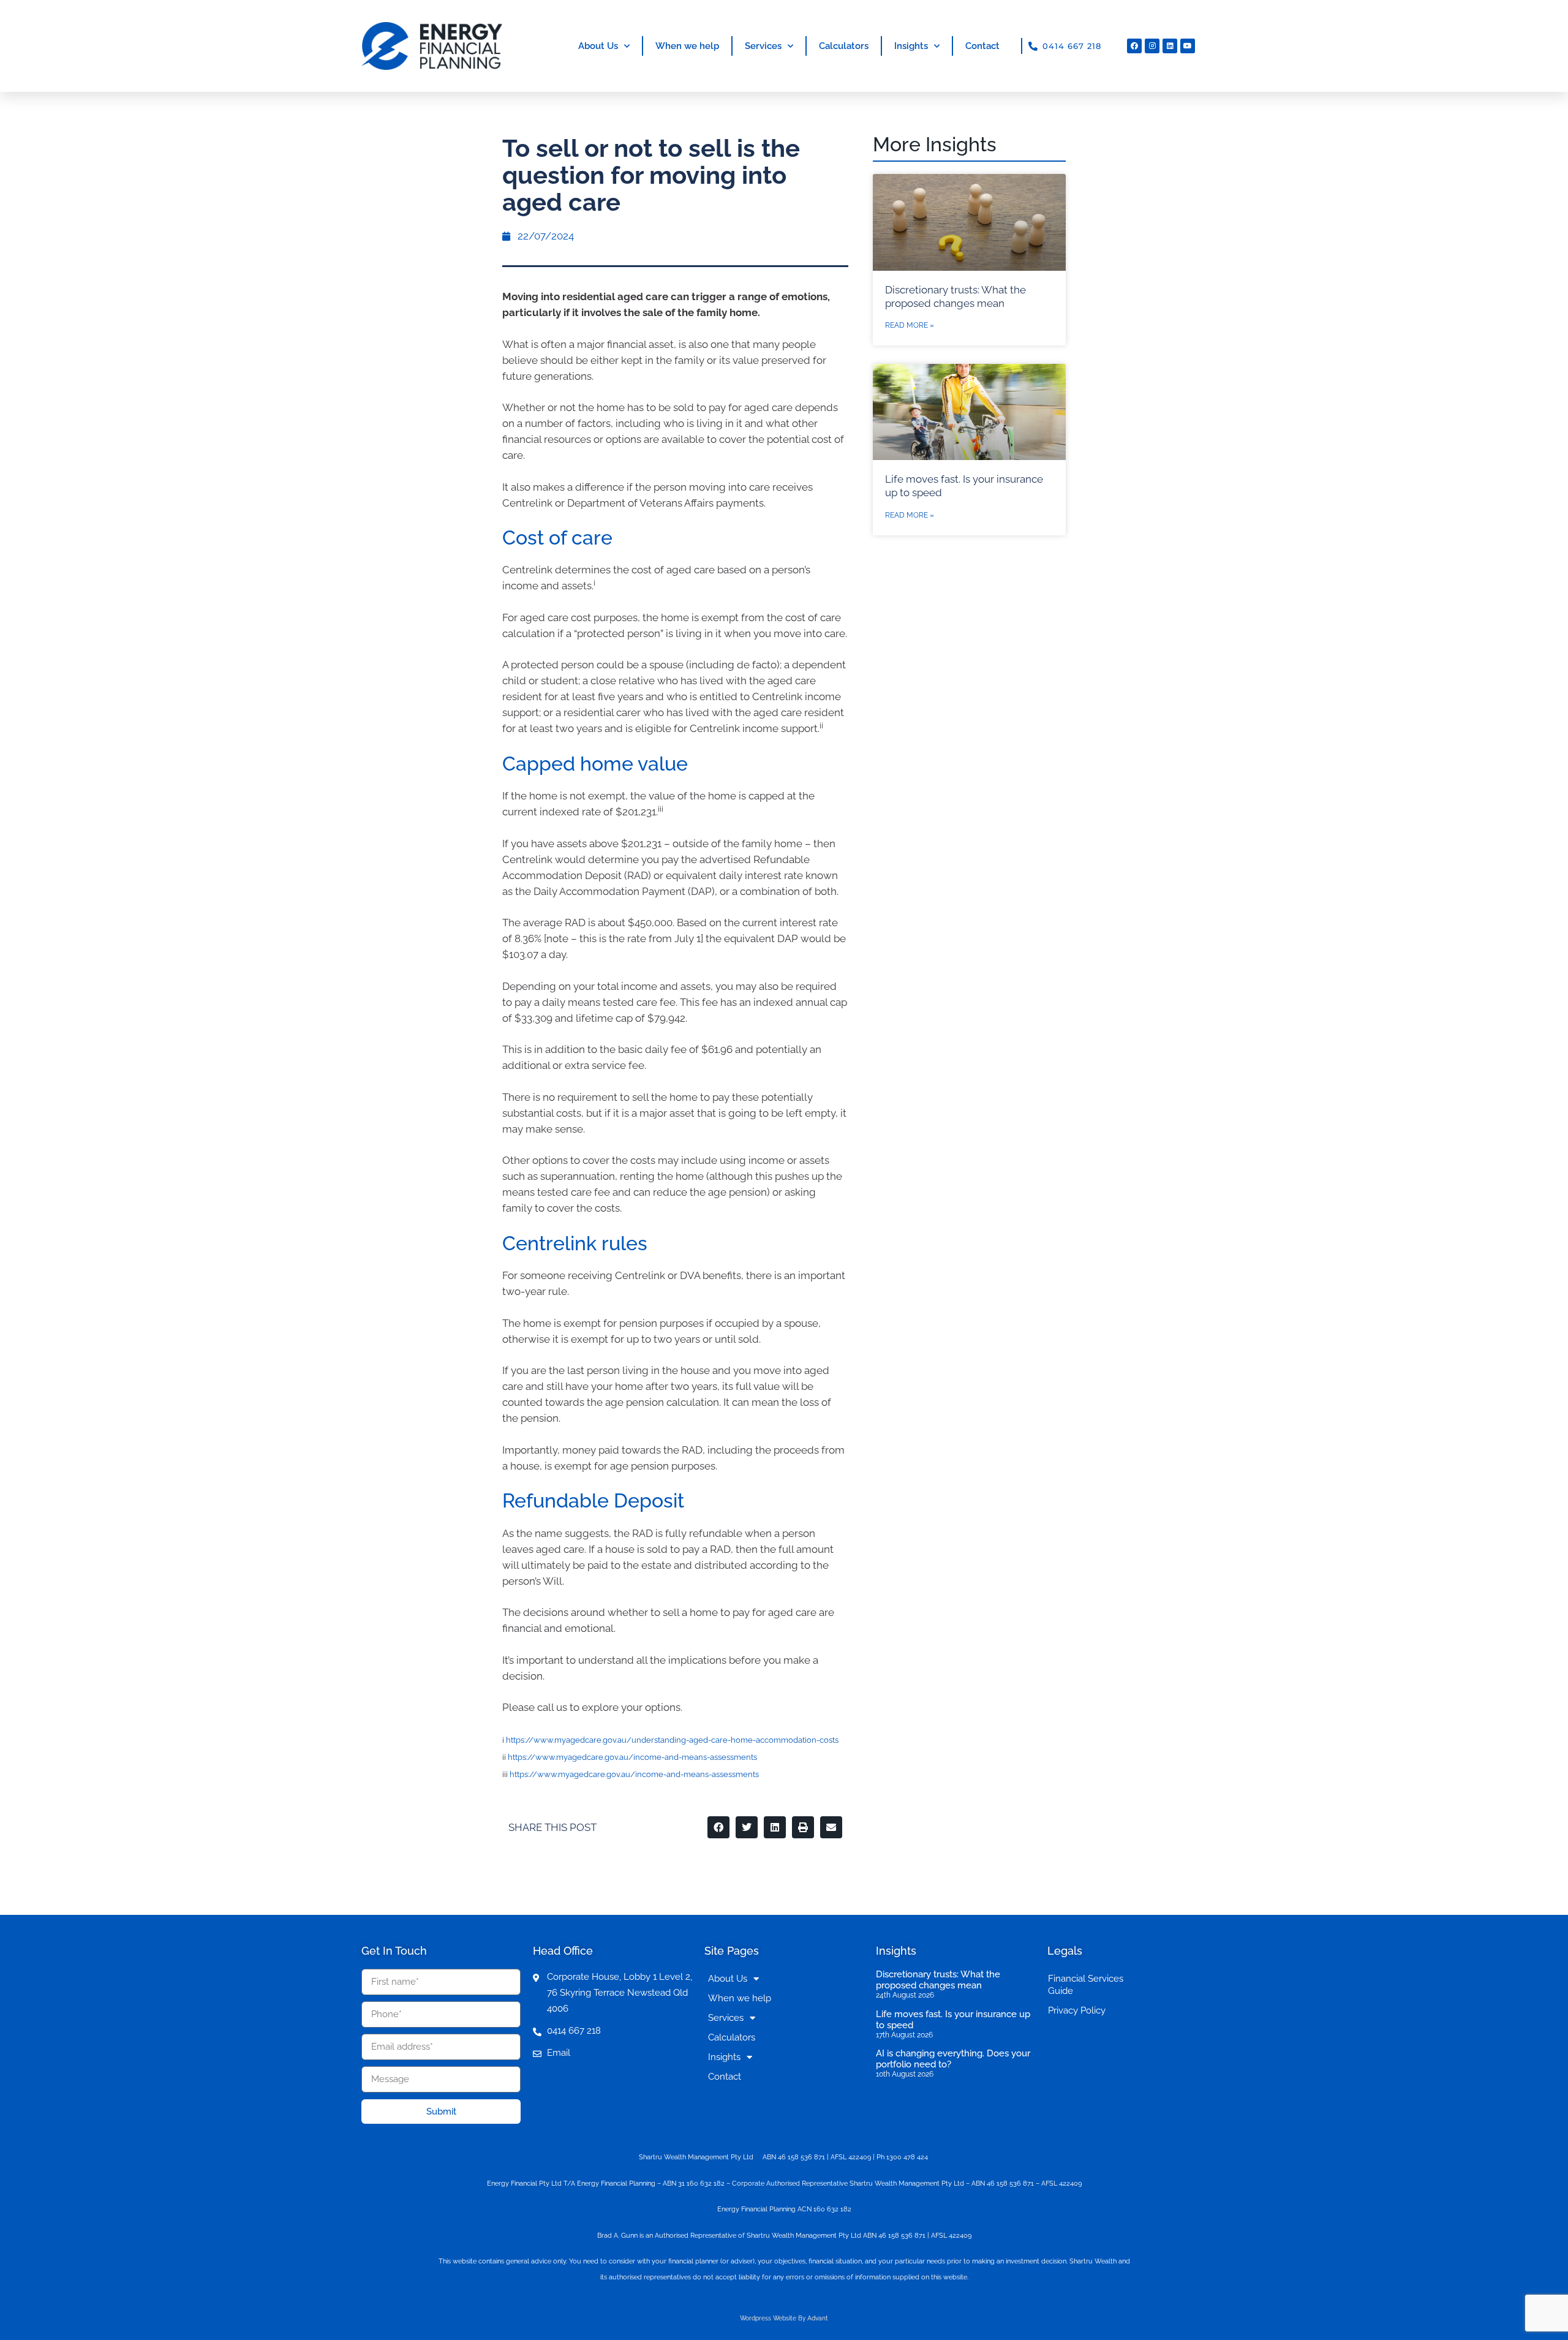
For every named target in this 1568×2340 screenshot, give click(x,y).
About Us (598, 46)
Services (763, 46)
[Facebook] (1134, 46)
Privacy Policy (1077, 2010)
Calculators (844, 46)
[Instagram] (1152, 46)
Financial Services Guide (1086, 1985)
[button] (718, 1827)
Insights (911, 46)
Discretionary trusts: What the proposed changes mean (938, 1980)
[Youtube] (1188, 46)
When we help (687, 46)
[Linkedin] (1170, 46)
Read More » (910, 325)
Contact (982, 46)
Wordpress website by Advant (784, 2318)
